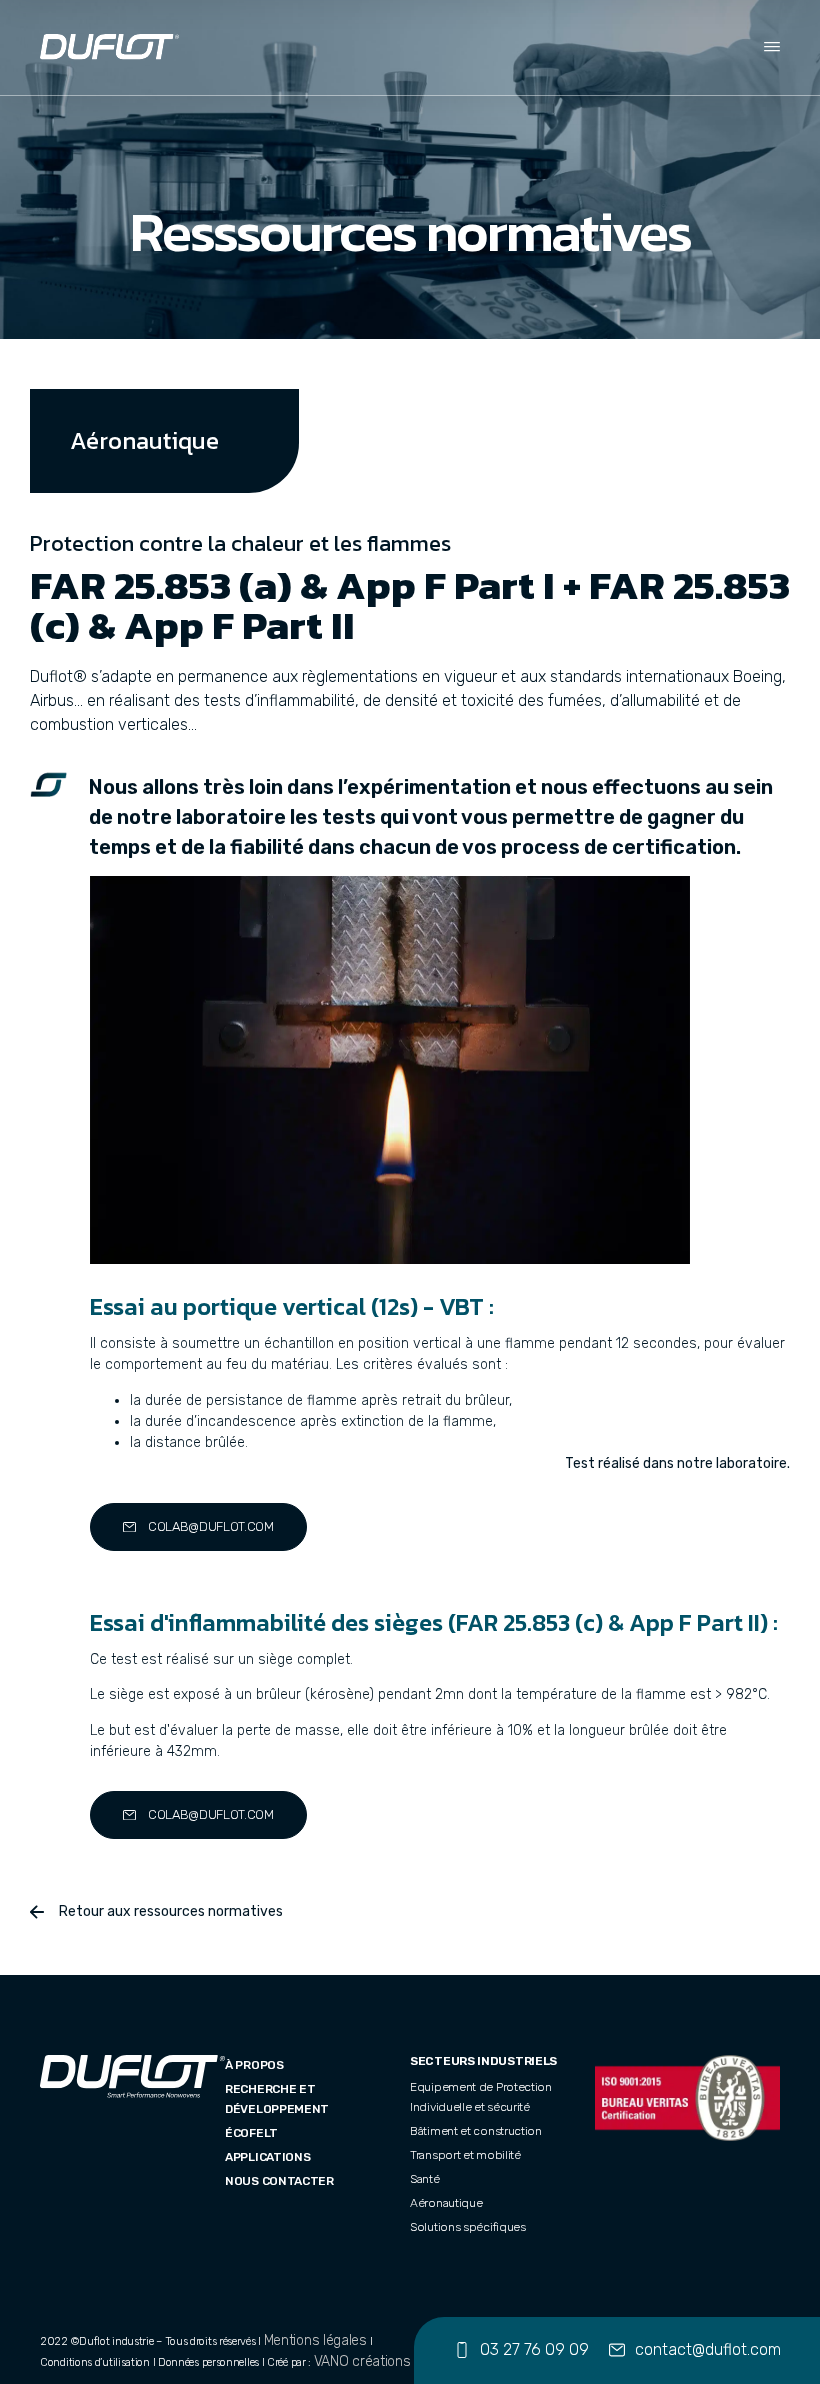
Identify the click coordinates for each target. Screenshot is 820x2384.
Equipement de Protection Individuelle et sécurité (481, 2097)
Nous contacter (279, 2181)
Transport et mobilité (465, 2155)
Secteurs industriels (483, 2061)
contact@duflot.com (708, 2349)
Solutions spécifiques (468, 2227)
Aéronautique (446, 2203)
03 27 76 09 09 (534, 2349)
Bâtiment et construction (476, 2131)
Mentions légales (315, 2340)
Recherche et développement (277, 2099)
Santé (425, 2179)
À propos (254, 2065)
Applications (267, 2157)
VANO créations (362, 2361)
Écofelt (251, 2133)
